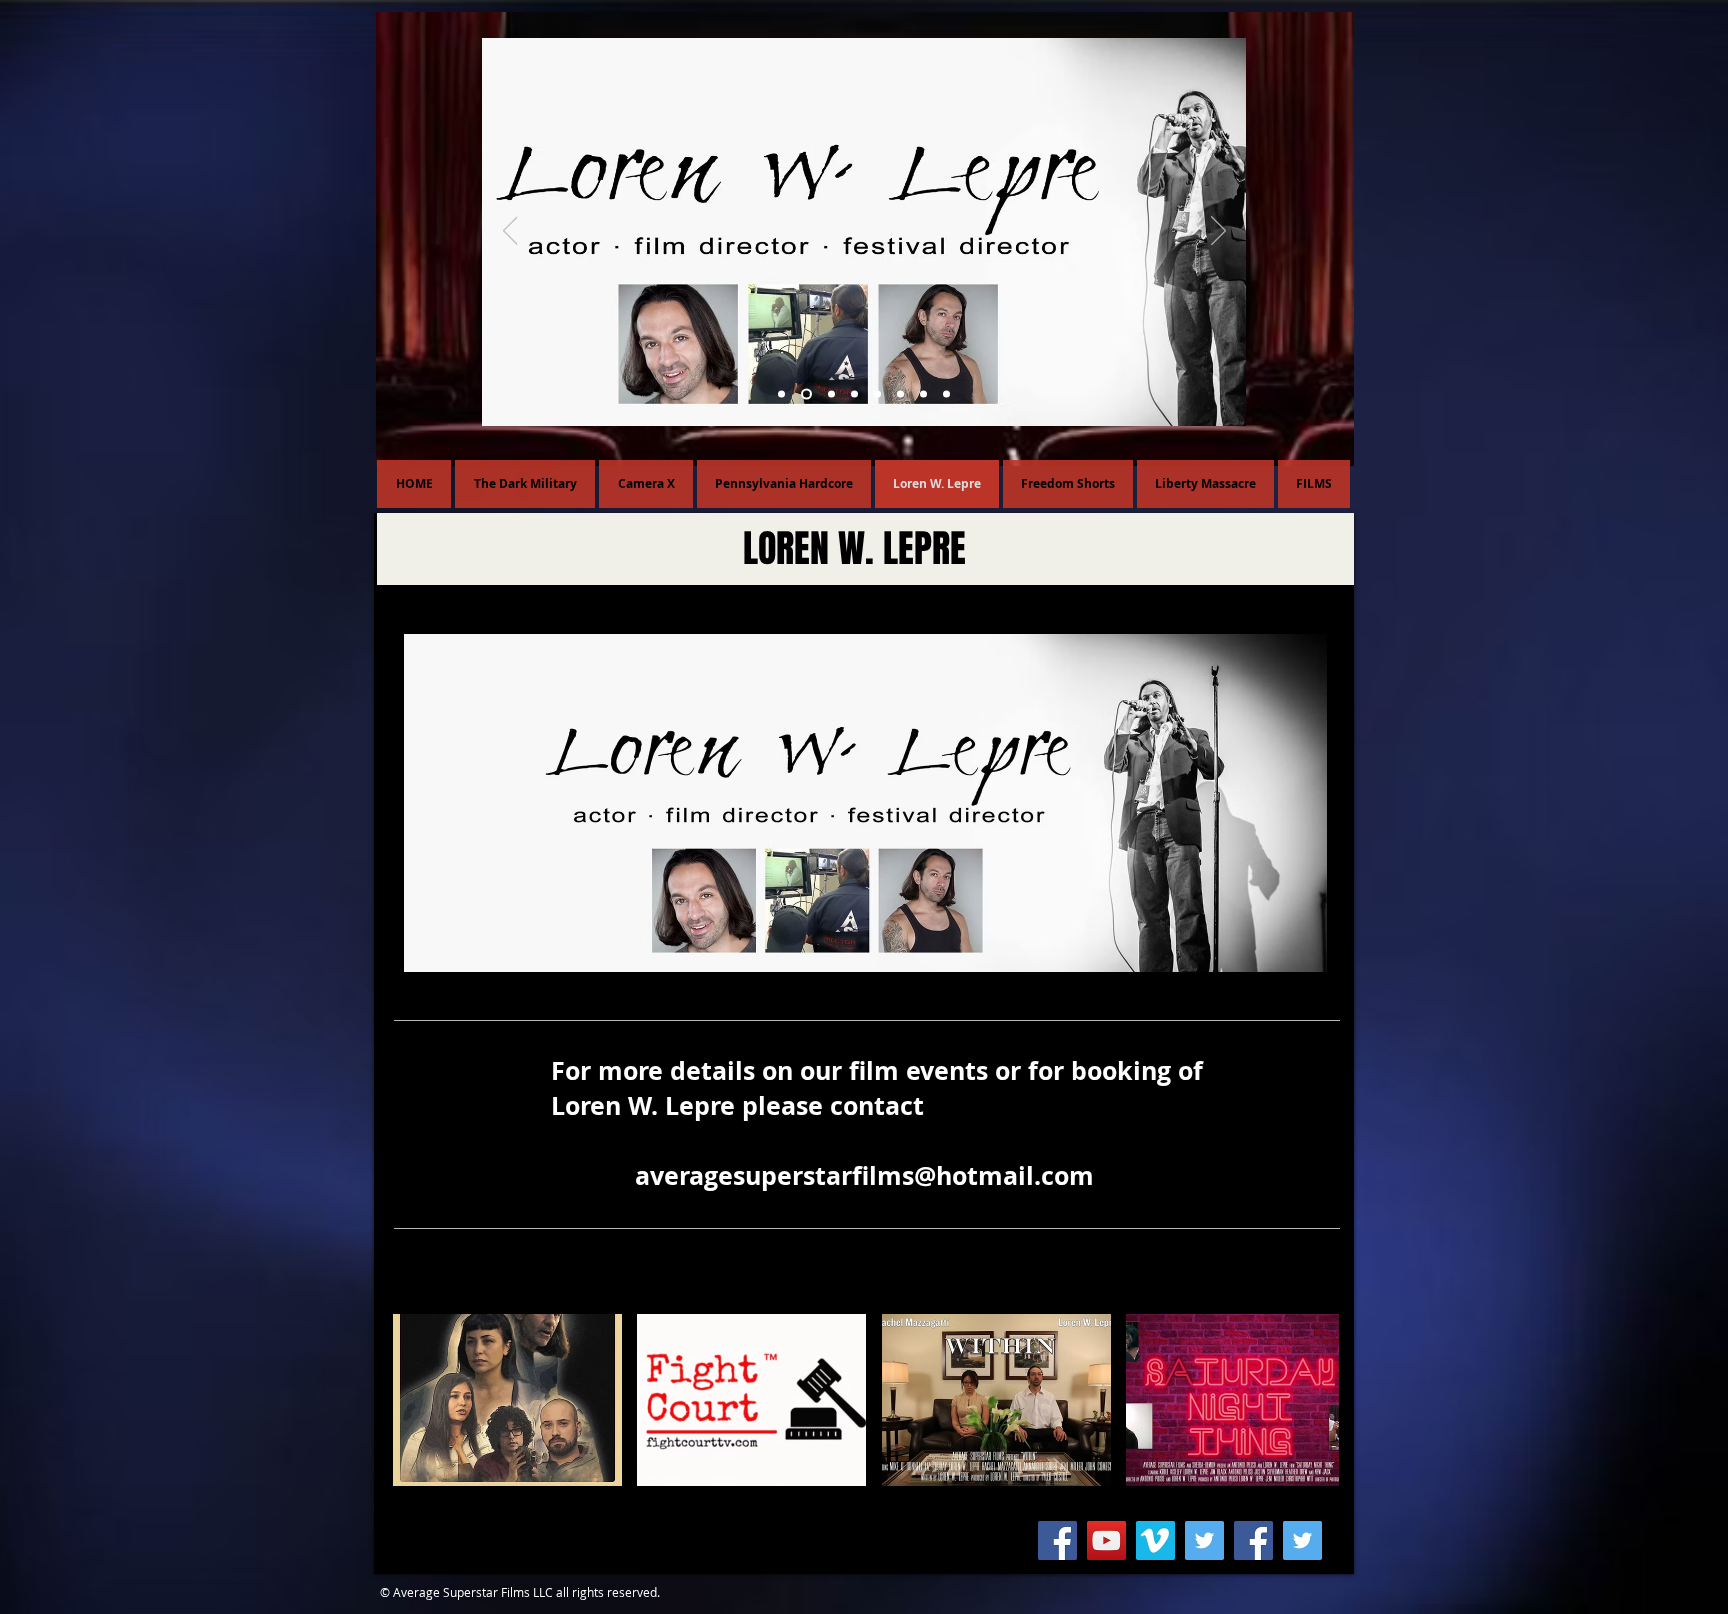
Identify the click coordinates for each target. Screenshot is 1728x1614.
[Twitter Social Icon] (1204, 1540)
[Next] (1218, 232)
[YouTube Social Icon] (1106, 1540)
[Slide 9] (829, 394)
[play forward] (1314, 1400)
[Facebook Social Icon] (1057, 1540)
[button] (507, 1400)
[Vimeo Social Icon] (1155, 1540)
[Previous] (510, 232)
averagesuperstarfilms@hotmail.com (864, 1175)
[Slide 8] (854, 394)
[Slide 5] (781, 394)
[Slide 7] (877, 394)
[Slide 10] (804, 394)
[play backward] (418, 1400)
